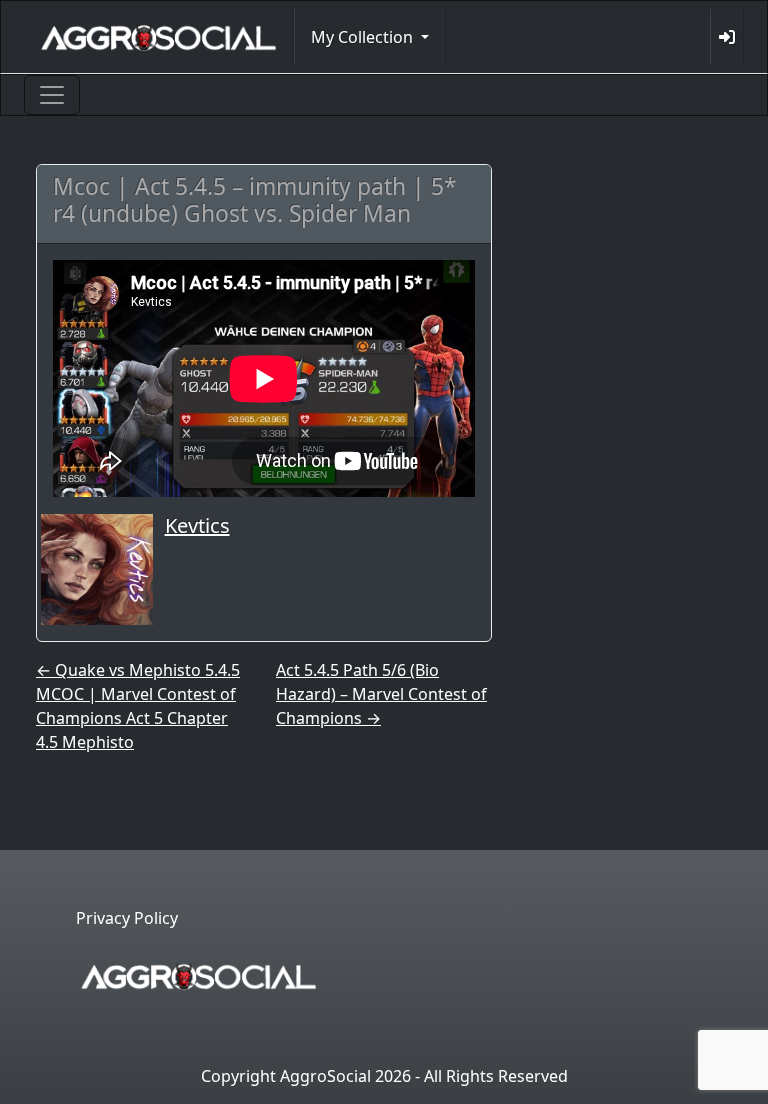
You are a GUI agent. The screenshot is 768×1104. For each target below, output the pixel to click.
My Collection (364, 37)
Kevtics (197, 525)
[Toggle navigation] (52, 95)
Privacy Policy (127, 918)
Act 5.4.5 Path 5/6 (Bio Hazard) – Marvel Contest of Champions (381, 694)
